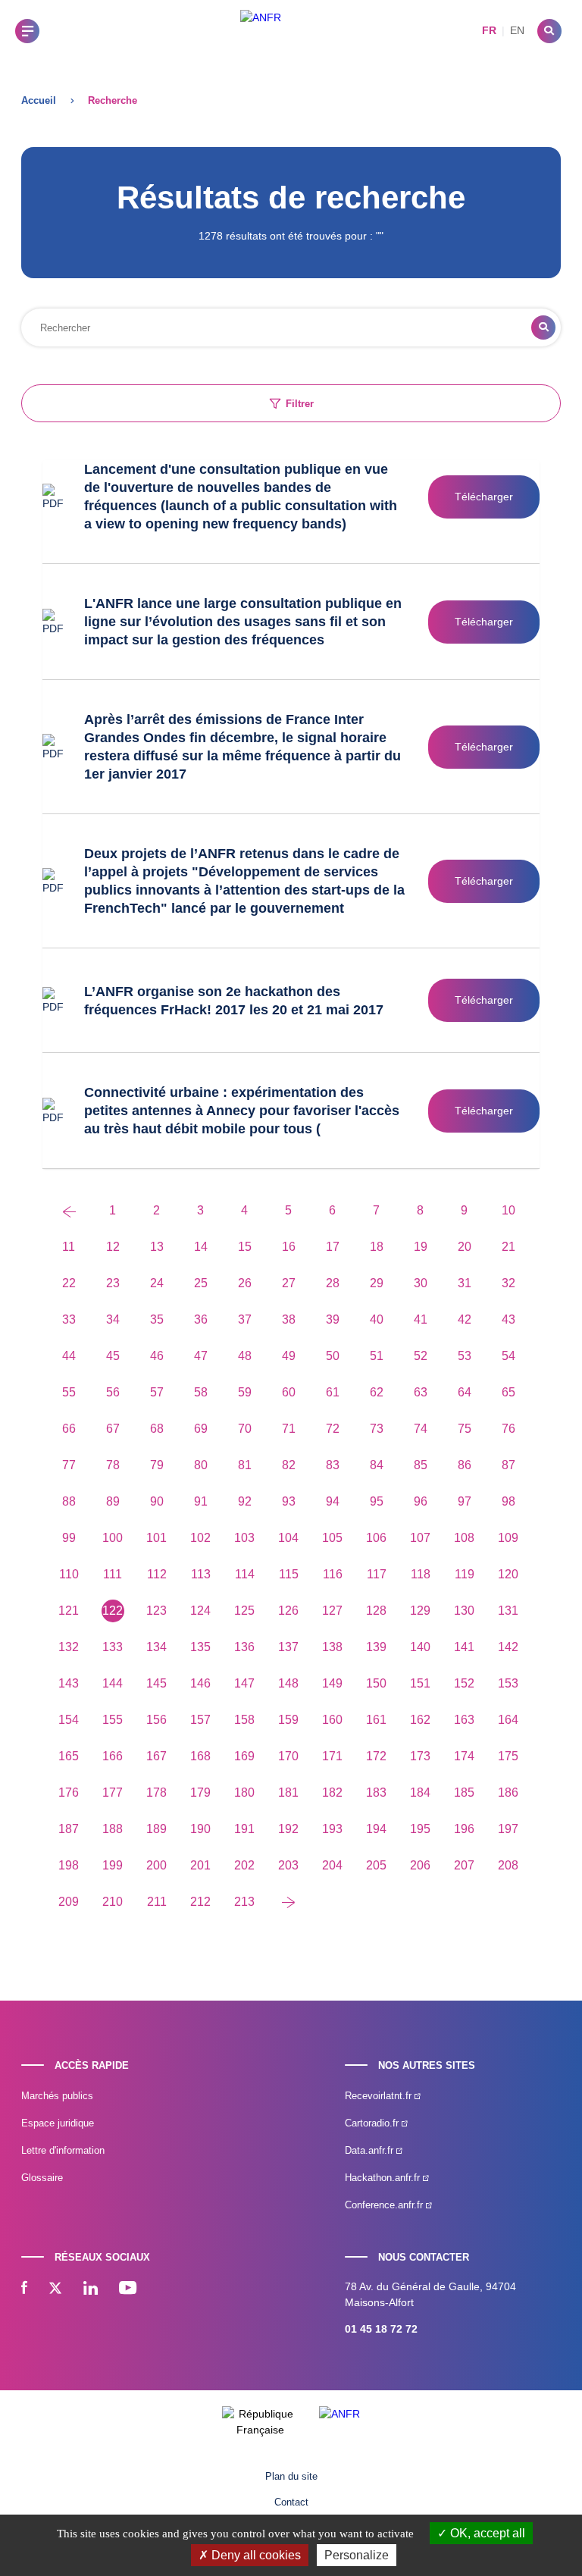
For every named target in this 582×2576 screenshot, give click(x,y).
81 (245, 1465)
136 (244, 1647)
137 (288, 1647)
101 (156, 1538)
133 (113, 1647)
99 (69, 1538)
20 (465, 1247)
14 (201, 1247)
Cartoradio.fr (373, 2123)
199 (113, 1865)
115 (289, 1574)
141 (464, 1647)
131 (508, 1611)
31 (465, 1283)
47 (201, 1356)
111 (113, 1574)
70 (245, 1429)
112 (157, 1574)
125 (244, 1611)
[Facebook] (24, 2289)
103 (244, 1538)
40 (377, 1319)
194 (376, 1829)
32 (508, 1283)
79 (157, 1465)
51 (377, 1356)
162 (420, 1720)
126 (288, 1611)
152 (464, 1683)
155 (113, 1720)
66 (69, 1429)
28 (333, 1283)
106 (376, 1538)
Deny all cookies (255, 2555)
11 (69, 1247)
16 (289, 1247)
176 (69, 1793)
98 (508, 1501)
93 (289, 1501)
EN (517, 30)
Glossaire (42, 2178)
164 (508, 1720)
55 (69, 1392)
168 (200, 1756)
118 (421, 1574)
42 (465, 1319)
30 (421, 1283)
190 (200, 1829)
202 (244, 1865)
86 (465, 1465)
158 (244, 1720)
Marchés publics (57, 2096)
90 (157, 1501)
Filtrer (300, 404)
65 (508, 1392)
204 (332, 1865)
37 (245, 1319)
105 (332, 1538)
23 (113, 1283)
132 (69, 1647)
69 (201, 1429)
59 (245, 1392)
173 (420, 1756)
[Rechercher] (549, 31)
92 (245, 1501)
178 (156, 1793)
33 (69, 1319)
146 (200, 1683)
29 (377, 1283)
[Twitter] (55, 2289)
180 (244, 1793)
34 (113, 1319)
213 (244, 1902)
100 (113, 1538)
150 (376, 1683)
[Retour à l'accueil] (261, 31)
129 (420, 1611)
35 (157, 1319)
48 (245, 1356)
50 (333, 1356)
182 (332, 1793)
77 (69, 1465)
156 (156, 1720)
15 (245, 1247)
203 (288, 1865)
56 (113, 1392)
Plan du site (291, 2476)
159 (288, 1720)
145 (156, 1683)
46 (157, 1356)
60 (289, 1392)
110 (69, 1574)
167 (156, 1756)
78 (113, 1465)
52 (421, 1356)
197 (508, 1829)
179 (200, 1793)
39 (333, 1319)
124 (200, 1611)
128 (376, 1611)
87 (508, 1465)
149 (332, 1683)
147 (244, 1683)
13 (157, 1247)
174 (464, 1756)
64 (465, 1392)
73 (377, 1429)
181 (288, 1793)
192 (288, 1829)
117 (377, 1574)
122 (113, 1611)
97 (465, 1501)
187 (69, 1829)
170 (288, 1756)
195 (420, 1829)
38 (289, 1319)
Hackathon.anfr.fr (384, 2178)
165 (69, 1756)
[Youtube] (128, 2289)
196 (464, 1829)
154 (69, 1720)
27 (289, 1283)
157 (200, 1720)
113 (201, 1574)
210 (113, 1902)
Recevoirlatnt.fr (380, 2096)
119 (465, 1574)
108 (464, 1538)
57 (157, 1392)
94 (333, 1501)
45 (113, 1356)
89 (113, 1501)
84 (377, 1465)
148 (288, 1683)
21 (508, 1247)
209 (69, 1902)
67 (113, 1429)
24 (157, 1283)
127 (332, 1611)
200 (156, 1865)
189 (156, 1829)
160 (332, 1720)
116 (333, 1574)
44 (69, 1356)
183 (376, 1793)
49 (289, 1356)
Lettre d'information (63, 2150)
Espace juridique (58, 2123)
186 (508, 1793)
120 (508, 1574)
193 (332, 1829)
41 (421, 1319)
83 (333, 1465)
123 (156, 1611)
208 (508, 1865)
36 (201, 1319)
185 (464, 1793)
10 (508, 1210)
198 (69, 1865)
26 (245, 1283)
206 (420, 1865)
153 (508, 1683)
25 (201, 1283)
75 (465, 1429)
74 (421, 1429)
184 (420, 1793)
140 (420, 1647)
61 (333, 1392)
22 (69, 1283)
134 (156, 1647)
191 (244, 1829)
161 (376, 1720)
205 (376, 1865)
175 (508, 1756)
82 (289, 1465)
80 (201, 1465)
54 (508, 1356)
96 (421, 1501)
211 (157, 1902)
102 (200, 1538)
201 (200, 1865)
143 (69, 1683)
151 (420, 1683)
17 (333, 1247)
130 (464, 1611)
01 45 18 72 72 (381, 2329)
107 (420, 1538)
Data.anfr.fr (371, 2150)
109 (508, 1538)
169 (244, 1756)
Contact (291, 2502)
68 (157, 1429)
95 (377, 1501)
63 (421, 1392)
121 (69, 1611)
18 (377, 1247)
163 (464, 1720)
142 (508, 1647)
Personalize (357, 2555)
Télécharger (484, 497)
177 (113, 1793)
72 (333, 1429)
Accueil (39, 100)
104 (288, 1538)
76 (508, 1429)
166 (113, 1756)
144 (113, 1683)
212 (200, 1902)
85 (421, 1465)
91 (201, 1501)
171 (332, 1756)
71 (289, 1429)
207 (464, 1865)
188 (113, 1829)
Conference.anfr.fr (385, 2205)
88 (69, 1501)
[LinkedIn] (91, 2289)
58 (201, 1392)
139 (376, 1647)
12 (113, 1247)
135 (200, 1647)
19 (421, 1247)
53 (465, 1356)
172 (376, 1756)
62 (377, 1392)
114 (245, 1574)
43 (508, 1319)
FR (489, 30)
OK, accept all (486, 2533)
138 (332, 1647)
